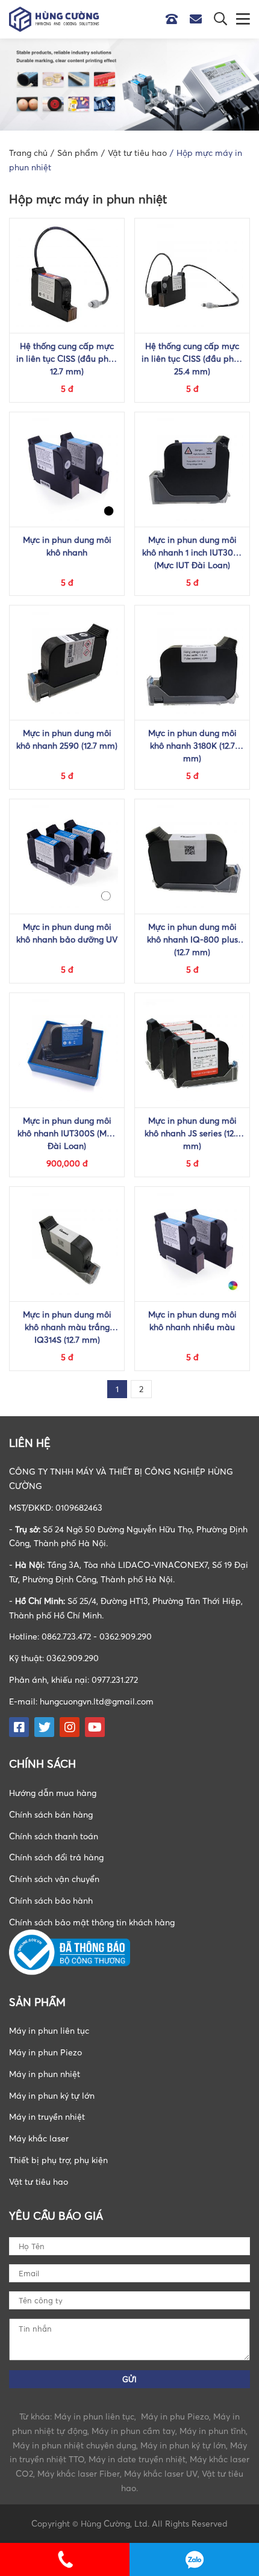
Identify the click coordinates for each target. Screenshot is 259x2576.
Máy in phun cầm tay (133, 2431)
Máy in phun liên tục (49, 2030)
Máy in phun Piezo (45, 2052)
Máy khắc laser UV (161, 2473)
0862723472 (194, 2559)
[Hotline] (178, 19)
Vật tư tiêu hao (39, 2181)
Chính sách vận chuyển (54, 1879)
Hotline (175, 19)
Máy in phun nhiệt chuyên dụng (74, 2445)
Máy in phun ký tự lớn (52, 2095)
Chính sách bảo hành (51, 1900)
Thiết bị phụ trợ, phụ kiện (58, 2160)
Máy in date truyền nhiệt (137, 2459)
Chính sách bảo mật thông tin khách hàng (92, 1922)
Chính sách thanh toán (54, 1836)
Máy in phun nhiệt (45, 2074)
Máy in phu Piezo (175, 2416)
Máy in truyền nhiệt (47, 2116)
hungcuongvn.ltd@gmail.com (97, 1701)
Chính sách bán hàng (51, 1814)
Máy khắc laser (39, 2138)
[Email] (202, 19)
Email (199, 19)
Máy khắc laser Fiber (79, 2473)
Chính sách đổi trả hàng (56, 1857)
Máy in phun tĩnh (213, 2431)
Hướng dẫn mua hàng (53, 1793)
